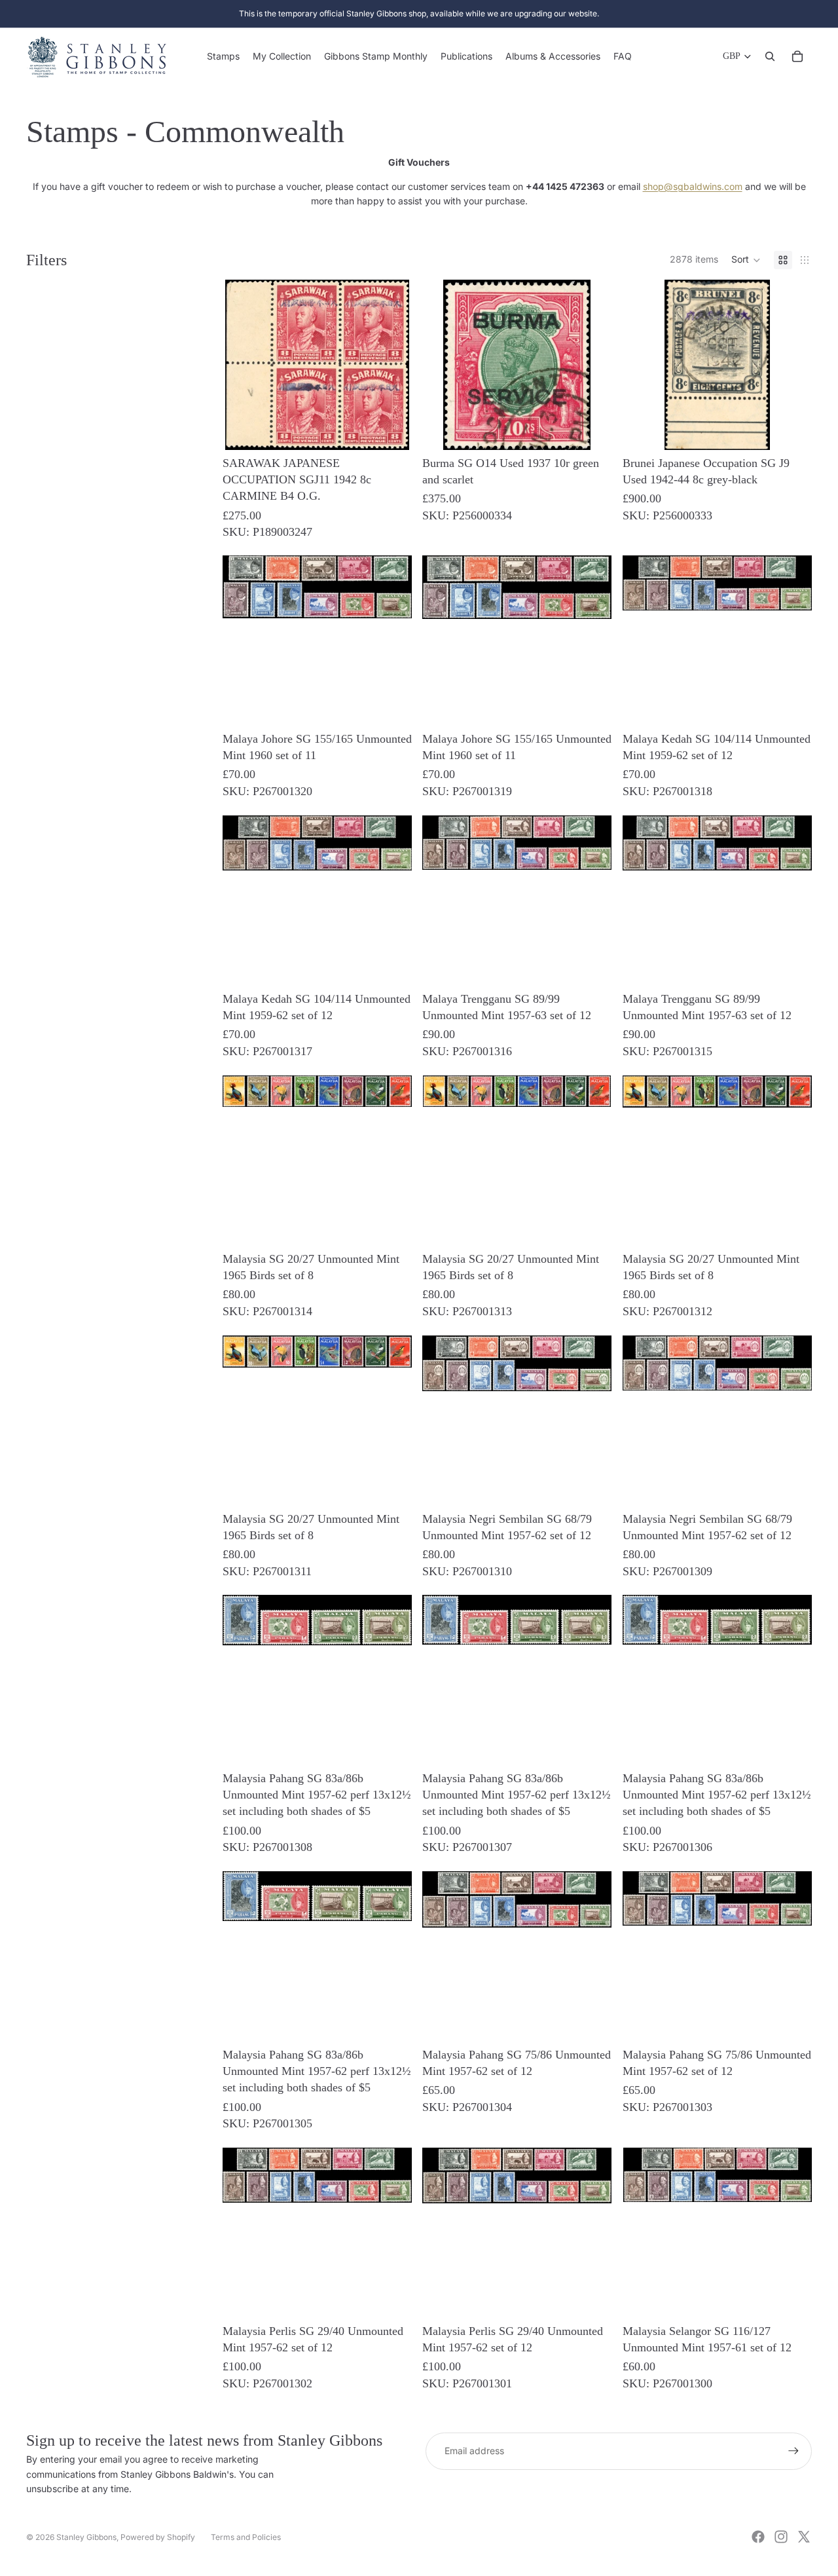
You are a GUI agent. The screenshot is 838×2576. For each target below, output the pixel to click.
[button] (746, 260)
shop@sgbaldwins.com (693, 186)
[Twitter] (804, 2537)
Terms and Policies (246, 2537)
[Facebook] (758, 2537)
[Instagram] (781, 2537)
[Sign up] (793, 2451)
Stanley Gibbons (86, 2537)
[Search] (770, 56)
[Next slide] (792, 432)
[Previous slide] (642, 432)
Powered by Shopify (158, 2537)
